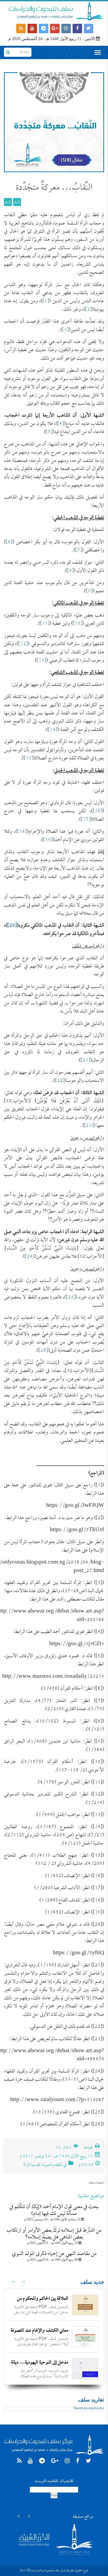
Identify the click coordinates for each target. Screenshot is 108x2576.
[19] (48, 840)
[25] (71, 1298)
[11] (45, 624)
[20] (12, 926)
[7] (79, 550)
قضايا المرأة (32, 2165)
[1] (46, 301)
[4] (61, 424)
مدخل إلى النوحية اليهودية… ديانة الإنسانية (40, 2367)
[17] (86, 820)
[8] (70, 571)
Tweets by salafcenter (89, 2409)
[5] (49, 432)
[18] (22, 832)
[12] (23, 644)
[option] (54, 2305)
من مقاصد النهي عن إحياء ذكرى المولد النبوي (54, 2254)
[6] (9, 542)
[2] (88, 310)
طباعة (89, 2148)
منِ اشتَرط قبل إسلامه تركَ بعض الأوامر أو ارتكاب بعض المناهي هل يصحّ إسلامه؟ (54, 2234)
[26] (43, 1351)
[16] (98, 811)
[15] (29, 758)
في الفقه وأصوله (54, 2165)
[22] (60, 1081)
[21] (85, 1060)
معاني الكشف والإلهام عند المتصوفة (39, 2331)
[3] (65, 330)
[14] (53, 730)
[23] (89, 1126)
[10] (78, 624)
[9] (89, 591)
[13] (41, 661)
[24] (30, 1257)
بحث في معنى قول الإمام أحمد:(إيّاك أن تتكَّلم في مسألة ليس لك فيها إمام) (54, 2210)
